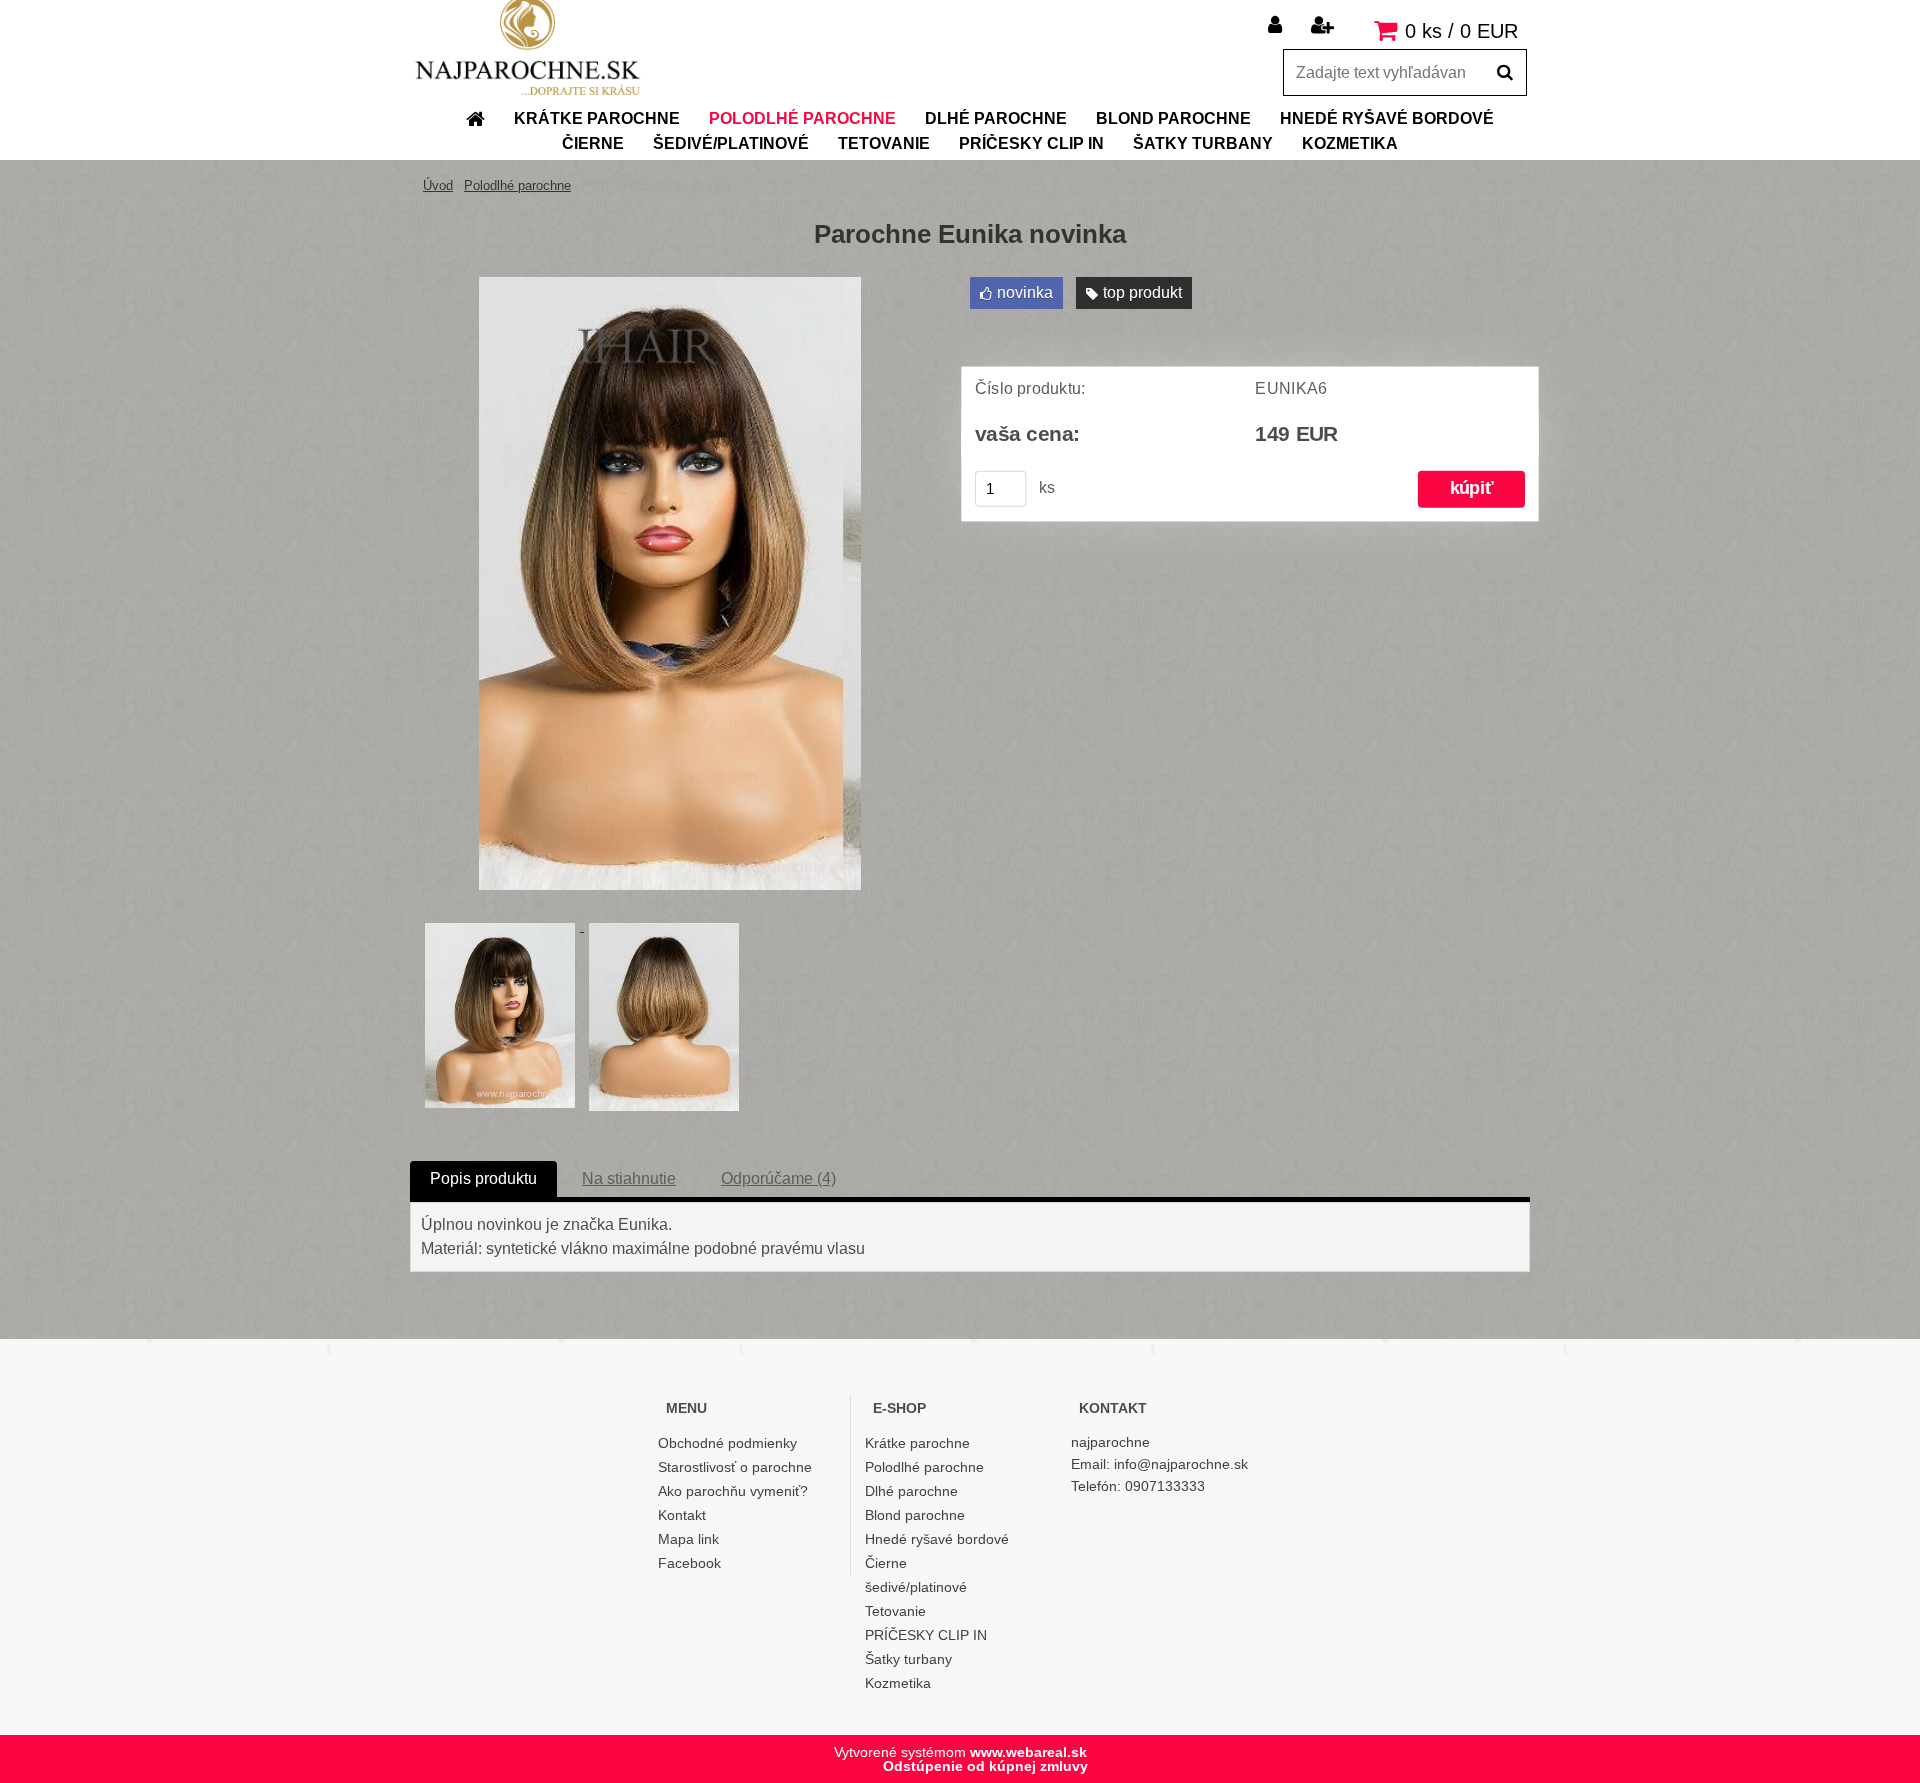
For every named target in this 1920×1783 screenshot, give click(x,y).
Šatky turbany (908, 1659)
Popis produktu (483, 1178)
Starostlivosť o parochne (735, 1467)
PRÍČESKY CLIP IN (926, 1635)
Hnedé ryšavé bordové (937, 1539)
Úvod (438, 185)
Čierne (886, 1563)
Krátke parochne (917, 1443)
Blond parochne (915, 1515)
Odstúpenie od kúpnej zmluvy (985, 1766)
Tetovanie (895, 1611)
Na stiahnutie (629, 1178)
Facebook (689, 1563)
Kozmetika (898, 1683)
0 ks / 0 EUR (1461, 31)
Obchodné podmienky (727, 1443)
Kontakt (682, 1515)
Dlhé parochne (911, 1491)
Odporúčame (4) (778, 1178)
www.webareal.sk (1028, 1752)
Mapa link (688, 1539)
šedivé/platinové (916, 1587)
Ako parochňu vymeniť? (733, 1491)
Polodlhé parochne (517, 185)
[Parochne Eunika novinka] (670, 284)
